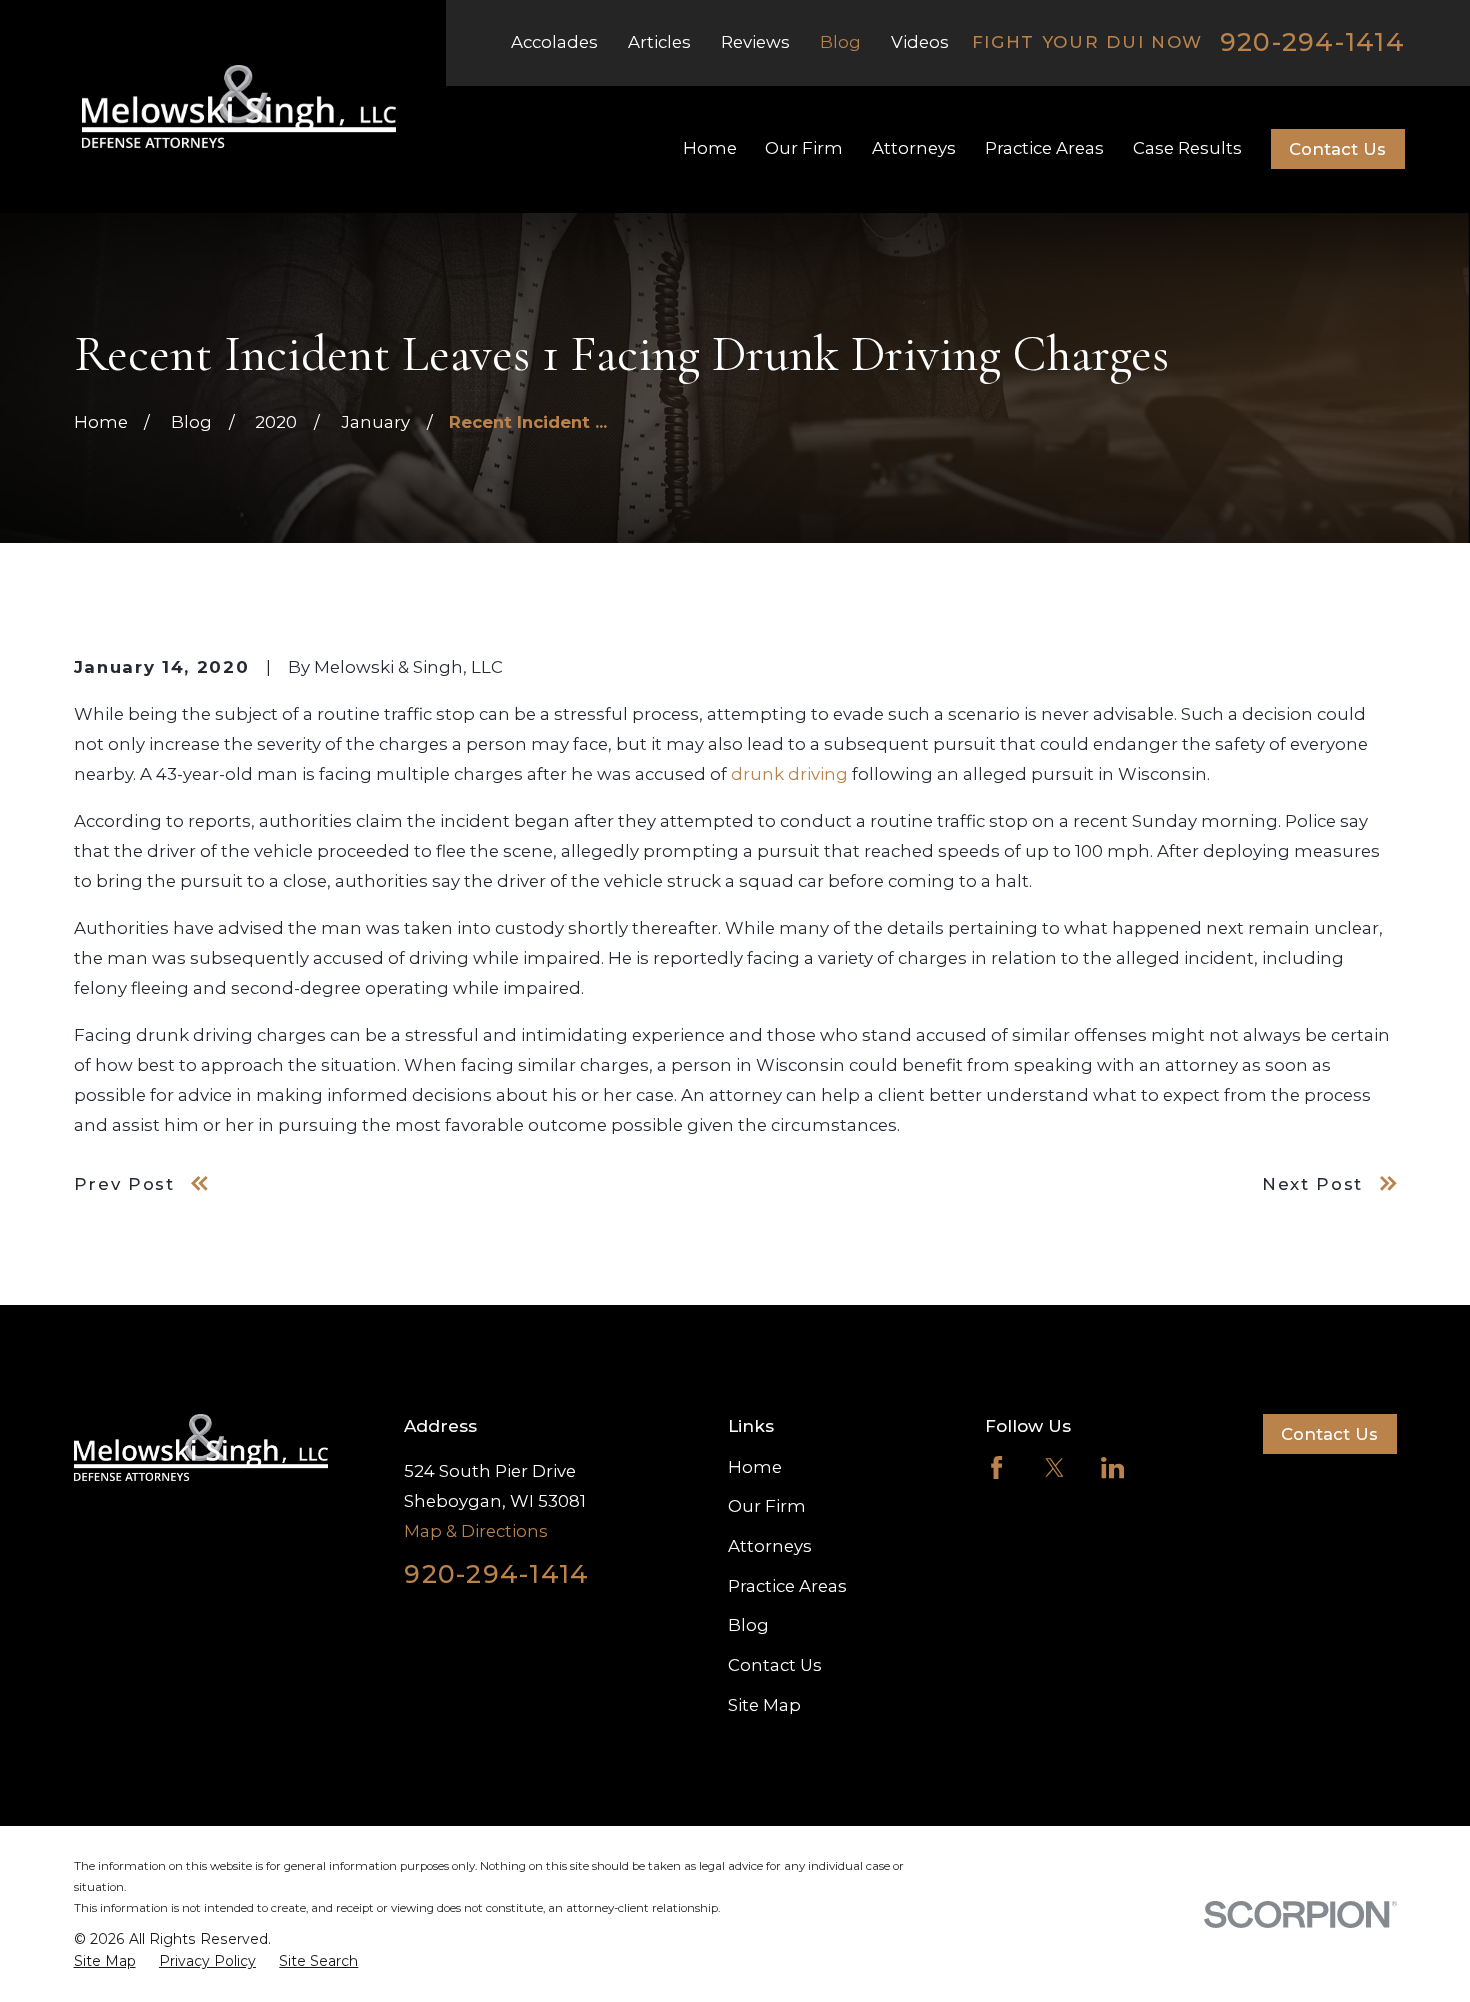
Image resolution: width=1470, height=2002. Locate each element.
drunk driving (789, 774)
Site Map (764, 1705)
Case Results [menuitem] (1187, 148)
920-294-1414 (1312, 42)
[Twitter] (1054, 1467)
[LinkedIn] (1112, 1467)
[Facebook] (996, 1467)
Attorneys (770, 1546)
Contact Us (1337, 149)
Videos (920, 42)
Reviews (755, 42)
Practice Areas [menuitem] (1044, 148)
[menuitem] (105, 1962)
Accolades (554, 42)
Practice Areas (787, 1586)
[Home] (239, 106)
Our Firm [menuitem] (804, 148)
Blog (840, 42)
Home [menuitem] (710, 148)
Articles (659, 42)
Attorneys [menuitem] (914, 148)
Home (755, 1467)
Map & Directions (476, 1531)
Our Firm (767, 1506)
